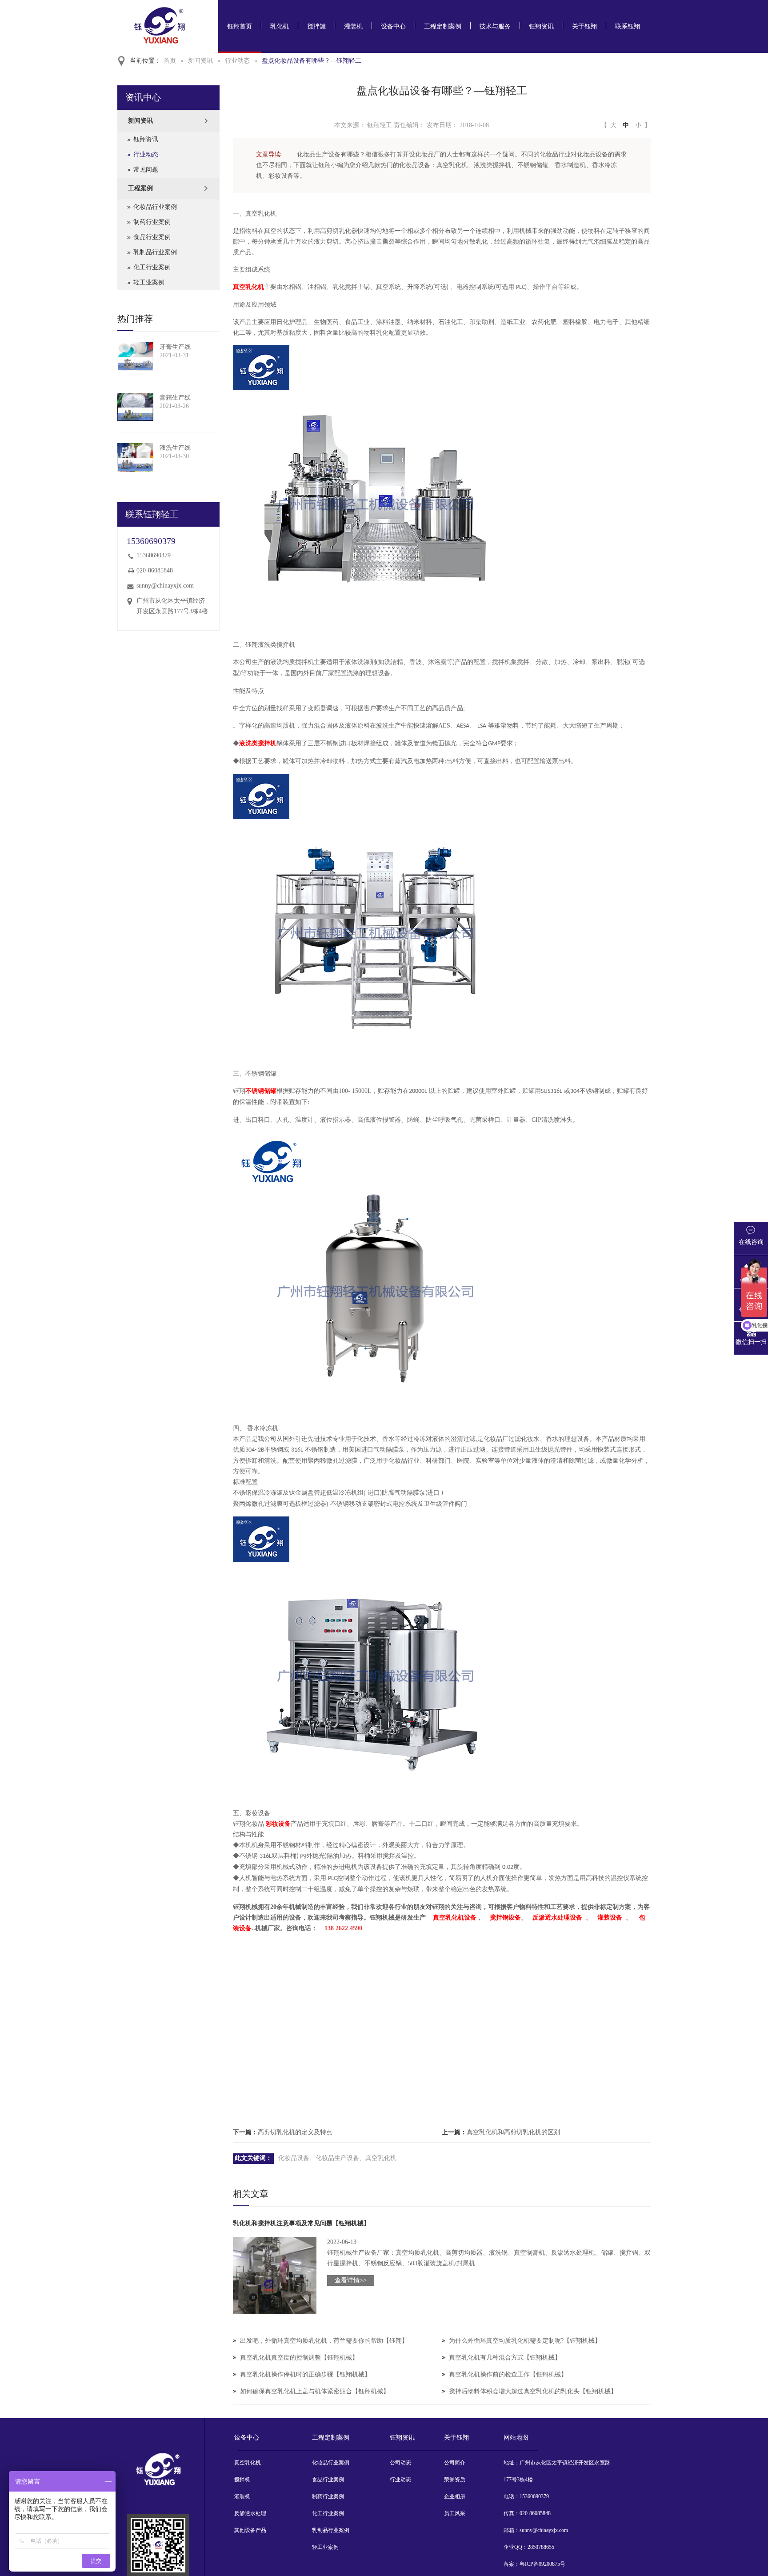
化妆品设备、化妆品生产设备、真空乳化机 (337, 2158)
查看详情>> (351, 2280)
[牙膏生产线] (135, 356)
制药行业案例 (152, 222)
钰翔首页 (240, 26)
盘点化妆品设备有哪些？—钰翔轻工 (312, 61)
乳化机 (280, 26)
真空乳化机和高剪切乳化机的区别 (513, 2132)
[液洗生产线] (135, 457)
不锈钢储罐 (261, 1091)
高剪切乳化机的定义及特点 (295, 2132)
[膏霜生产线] (135, 407)
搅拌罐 (316, 26)
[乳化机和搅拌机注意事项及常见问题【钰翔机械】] (275, 2276)
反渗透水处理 (250, 2513)
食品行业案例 (152, 237)
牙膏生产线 (175, 347)
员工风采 (455, 2513)
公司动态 (400, 2463)
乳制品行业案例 (155, 252)
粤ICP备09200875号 (542, 2564)
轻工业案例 (149, 282)
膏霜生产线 (175, 398)
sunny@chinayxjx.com (165, 586)
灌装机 (353, 26)
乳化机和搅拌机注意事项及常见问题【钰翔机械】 (301, 2223)
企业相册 (455, 2496)
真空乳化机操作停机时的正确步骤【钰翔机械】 (305, 2374)
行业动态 (237, 61)
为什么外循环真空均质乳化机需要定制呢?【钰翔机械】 (525, 2341)
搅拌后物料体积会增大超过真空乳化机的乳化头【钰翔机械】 (533, 2391)
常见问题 (146, 170)
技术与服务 (495, 26)
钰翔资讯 (541, 26)
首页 (170, 61)
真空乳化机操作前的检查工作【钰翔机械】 (508, 2374)
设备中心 (393, 26)
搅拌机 (242, 2480)
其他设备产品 (250, 2530)
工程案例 (140, 188)
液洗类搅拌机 (258, 743)
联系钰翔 (628, 26)
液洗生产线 (175, 448)
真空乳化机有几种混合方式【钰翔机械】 (505, 2358)
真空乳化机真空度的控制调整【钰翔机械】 (299, 2358)
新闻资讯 (200, 61)
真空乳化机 (248, 287)
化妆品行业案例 (155, 207)
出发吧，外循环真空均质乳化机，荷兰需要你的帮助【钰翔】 (324, 2341)
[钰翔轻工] (158, 2545)
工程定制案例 (443, 26)
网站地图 (516, 2438)
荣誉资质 (455, 2480)
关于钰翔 (584, 26)
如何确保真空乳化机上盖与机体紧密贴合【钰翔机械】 (315, 2391)
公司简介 (455, 2463)
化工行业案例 (152, 267)
